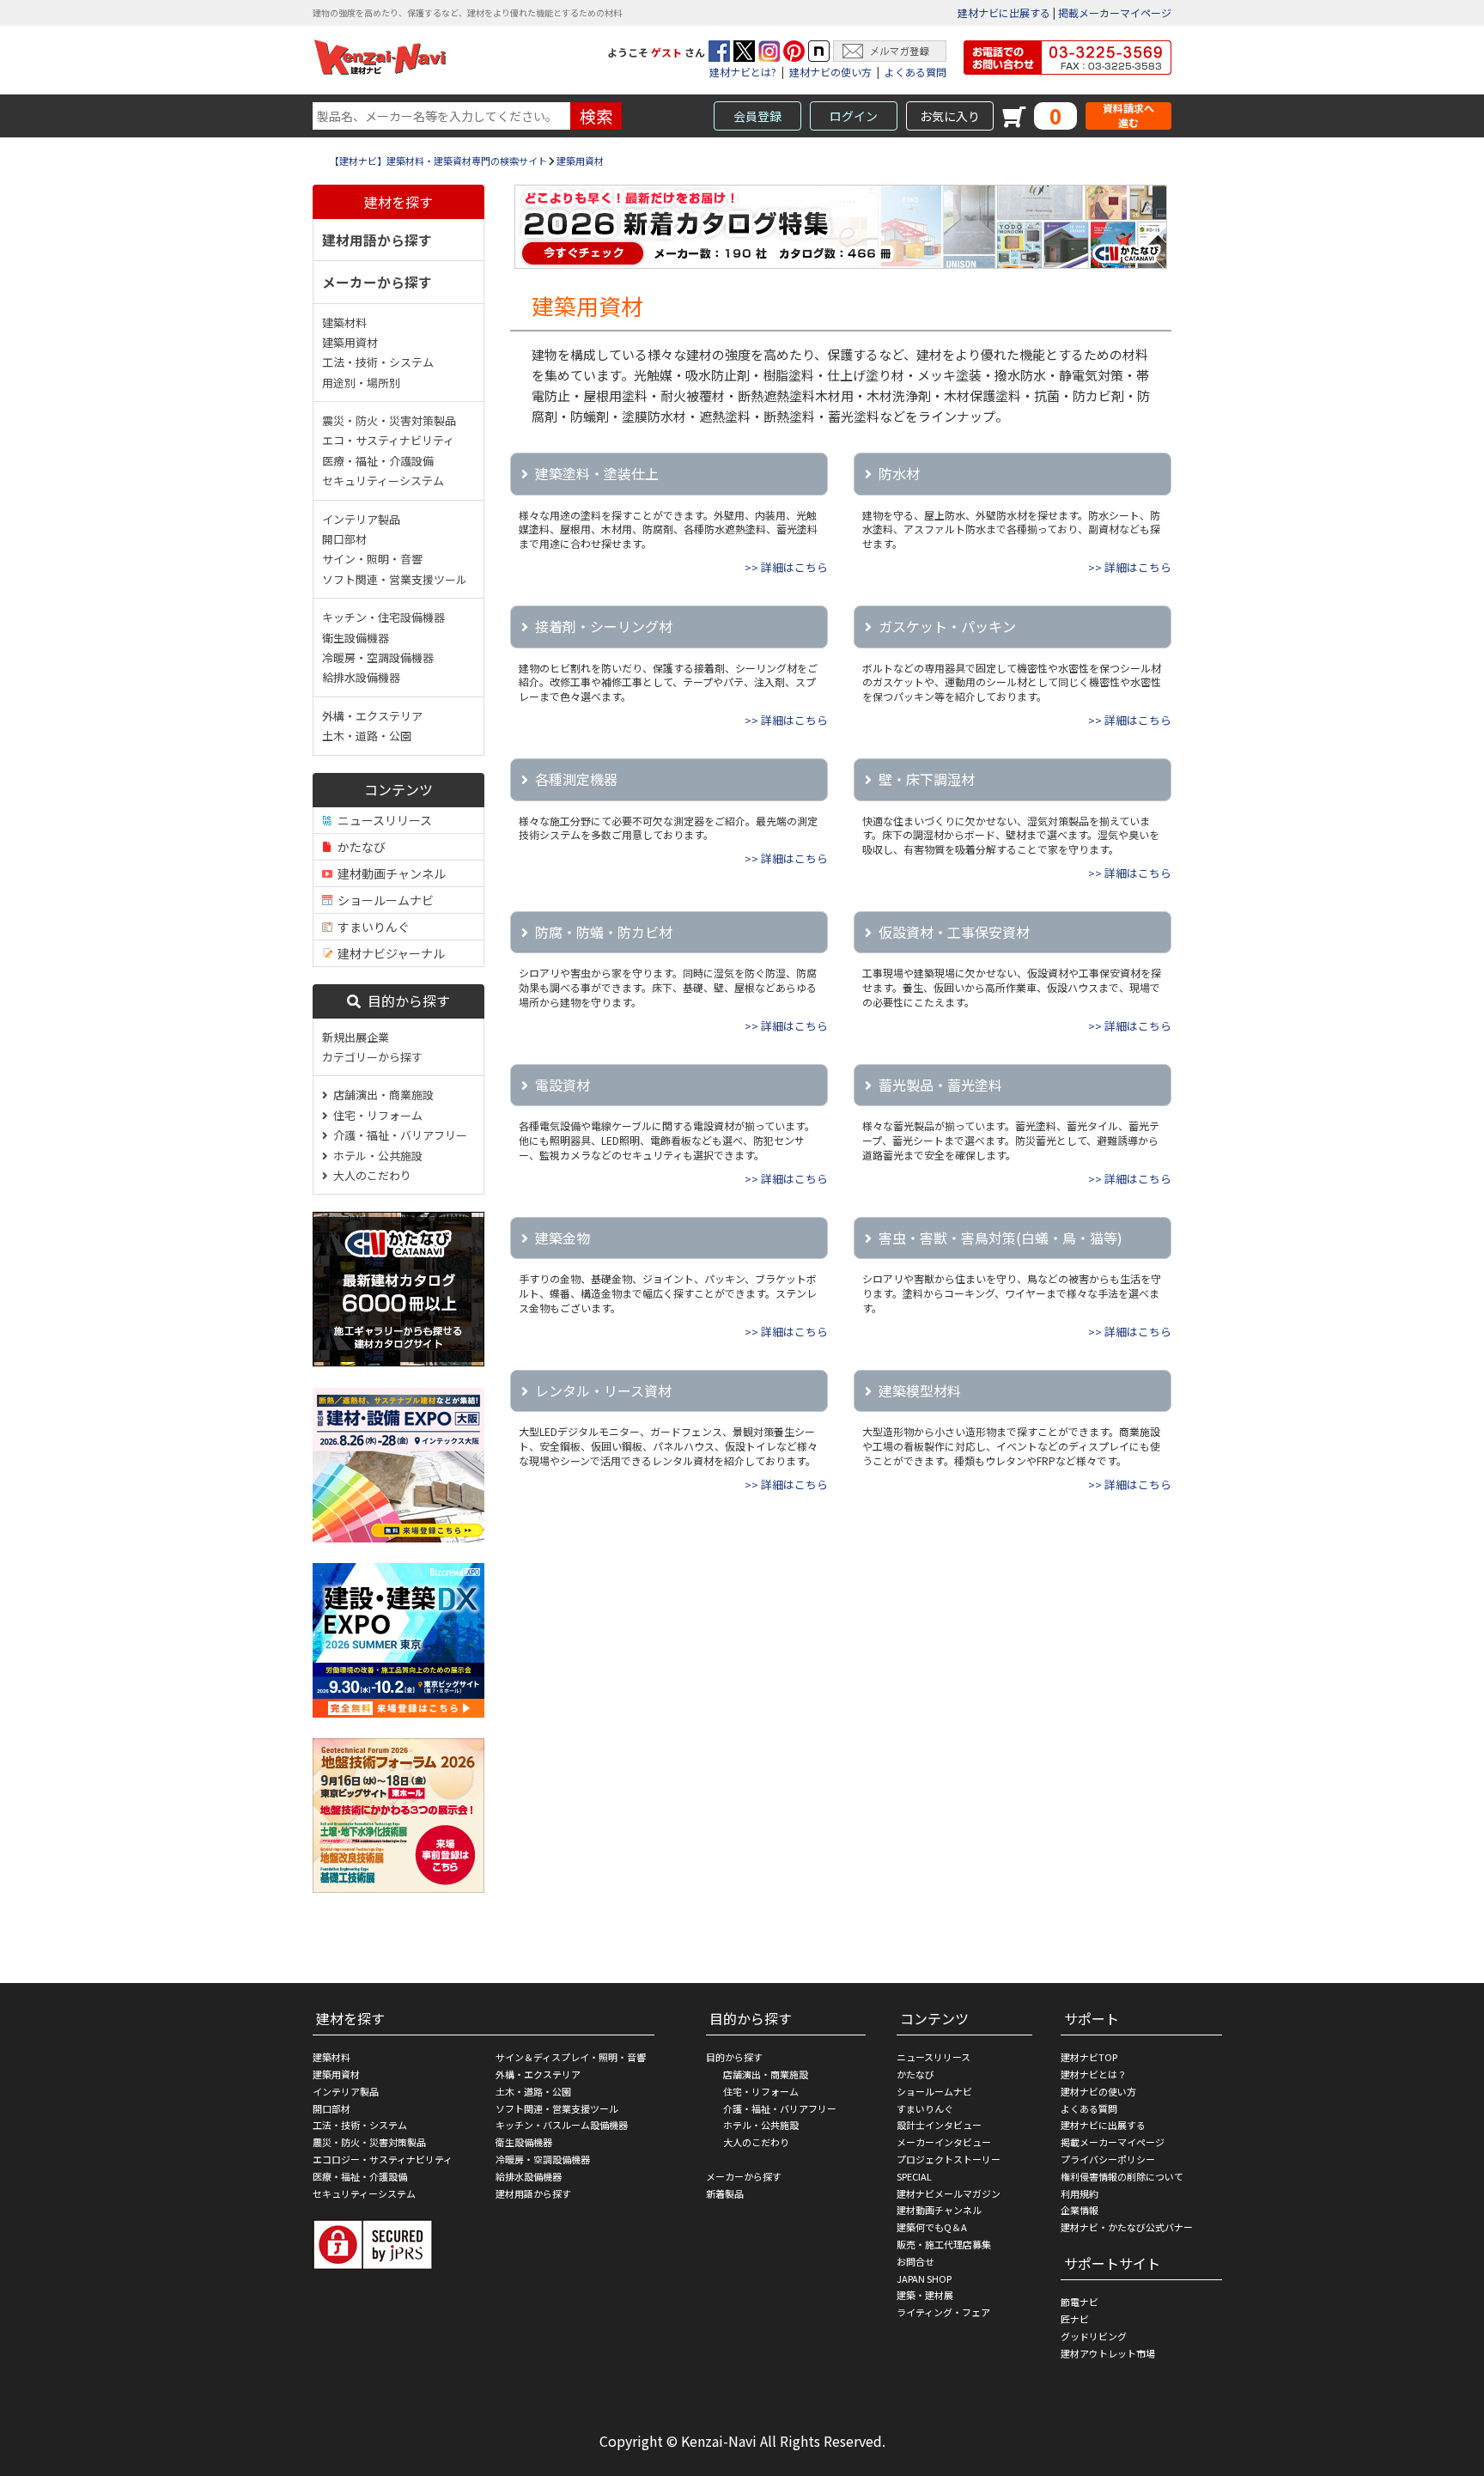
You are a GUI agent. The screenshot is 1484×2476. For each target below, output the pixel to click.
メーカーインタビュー (944, 2142)
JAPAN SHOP (924, 2278)
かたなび (359, 847)
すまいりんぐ (371, 927)
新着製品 (725, 2193)
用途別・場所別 (361, 383)
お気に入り (950, 116)
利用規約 (1080, 2193)
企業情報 (1080, 2210)
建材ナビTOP (1089, 2057)
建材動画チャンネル (389, 873)
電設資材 (563, 1085)
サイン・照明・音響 (372, 559)
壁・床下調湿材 (927, 779)
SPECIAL (914, 2176)
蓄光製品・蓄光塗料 (940, 1085)
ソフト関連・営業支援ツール (395, 579)
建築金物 (563, 1238)
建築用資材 (580, 161)
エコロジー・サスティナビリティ (383, 2159)
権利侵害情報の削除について (1122, 2176)
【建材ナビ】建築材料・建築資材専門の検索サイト (438, 161)
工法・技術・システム (378, 362)
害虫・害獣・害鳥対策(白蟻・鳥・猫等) (1000, 1238)
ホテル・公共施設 (375, 1156)
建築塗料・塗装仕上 (597, 473)
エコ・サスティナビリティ (388, 440)
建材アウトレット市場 (1108, 2353)
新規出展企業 (356, 1037)
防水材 (899, 473)
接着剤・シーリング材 (604, 626)
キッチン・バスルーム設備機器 (562, 2125)
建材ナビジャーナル (389, 953)
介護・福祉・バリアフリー (398, 1135)
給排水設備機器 (361, 677)
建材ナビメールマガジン (949, 2193)
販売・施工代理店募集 (944, 2244)
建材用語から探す (377, 240)
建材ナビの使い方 (830, 72)
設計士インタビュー (939, 2125)
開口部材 (344, 539)
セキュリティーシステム (383, 481)
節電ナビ (1080, 2302)
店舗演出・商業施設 (381, 1095)
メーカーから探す (377, 282)
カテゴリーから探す (372, 1057)
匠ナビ (1075, 2319)
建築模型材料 (920, 1390)
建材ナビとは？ (1094, 2074)
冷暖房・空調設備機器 (378, 657)
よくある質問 (915, 72)
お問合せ (915, 2261)
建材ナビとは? (743, 72)
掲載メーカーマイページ (1115, 12)
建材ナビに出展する (1004, 12)
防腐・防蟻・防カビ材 (604, 932)
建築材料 (344, 322)
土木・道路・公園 (367, 736)
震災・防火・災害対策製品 (389, 420)
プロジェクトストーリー (949, 2159)
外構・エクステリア (372, 716)
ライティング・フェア (943, 2312)
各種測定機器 (576, 779)
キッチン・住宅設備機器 (383, 617)
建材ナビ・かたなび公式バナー (1127, 2227)
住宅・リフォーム (375, 1115)
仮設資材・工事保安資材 (954, 932)
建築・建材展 (925, 2295)
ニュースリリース (382, 820)
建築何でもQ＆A (932, 2227)
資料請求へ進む (1128, 116)
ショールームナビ (383, 900)
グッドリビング (1094, 2336)
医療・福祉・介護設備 (378, 461)
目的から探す (405, 1001)
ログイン (854, 116)
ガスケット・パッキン (947, 626)
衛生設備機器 (356, 638)
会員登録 (757, 116)
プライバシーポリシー (1108, 2159)
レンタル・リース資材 (603, 1390)
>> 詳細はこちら (786, 567)
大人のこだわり (370, 1175)
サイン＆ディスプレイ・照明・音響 (571, 2057)
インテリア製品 (361, 519)
